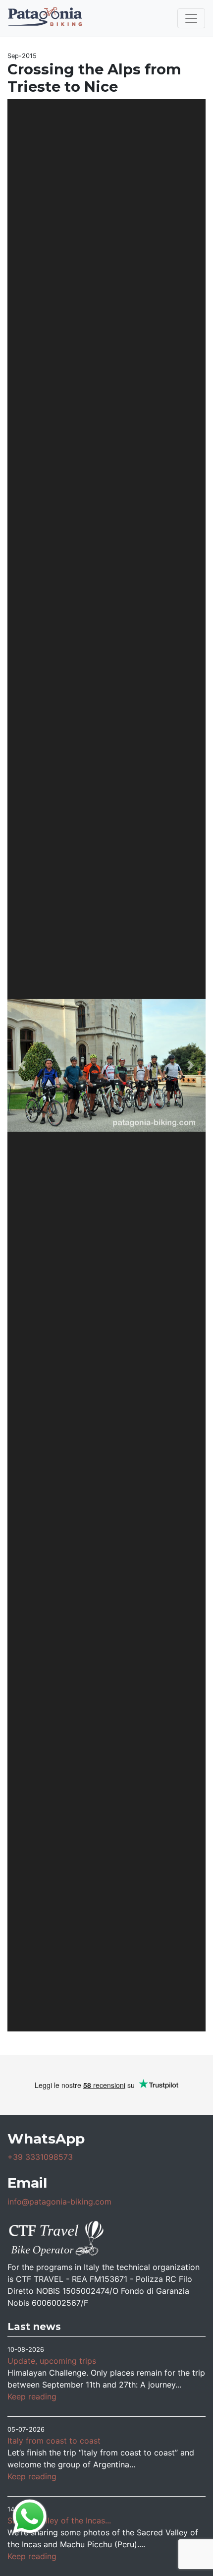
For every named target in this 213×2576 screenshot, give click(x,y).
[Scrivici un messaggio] (30, 2515)
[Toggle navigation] (191, 18)
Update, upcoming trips (52, 2361)
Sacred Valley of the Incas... (59, 2520)
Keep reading (32, 2396)
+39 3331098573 (40, 2157)
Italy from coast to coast (54, 2441)
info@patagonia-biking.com (59, 2202)
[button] (22, 1065)
